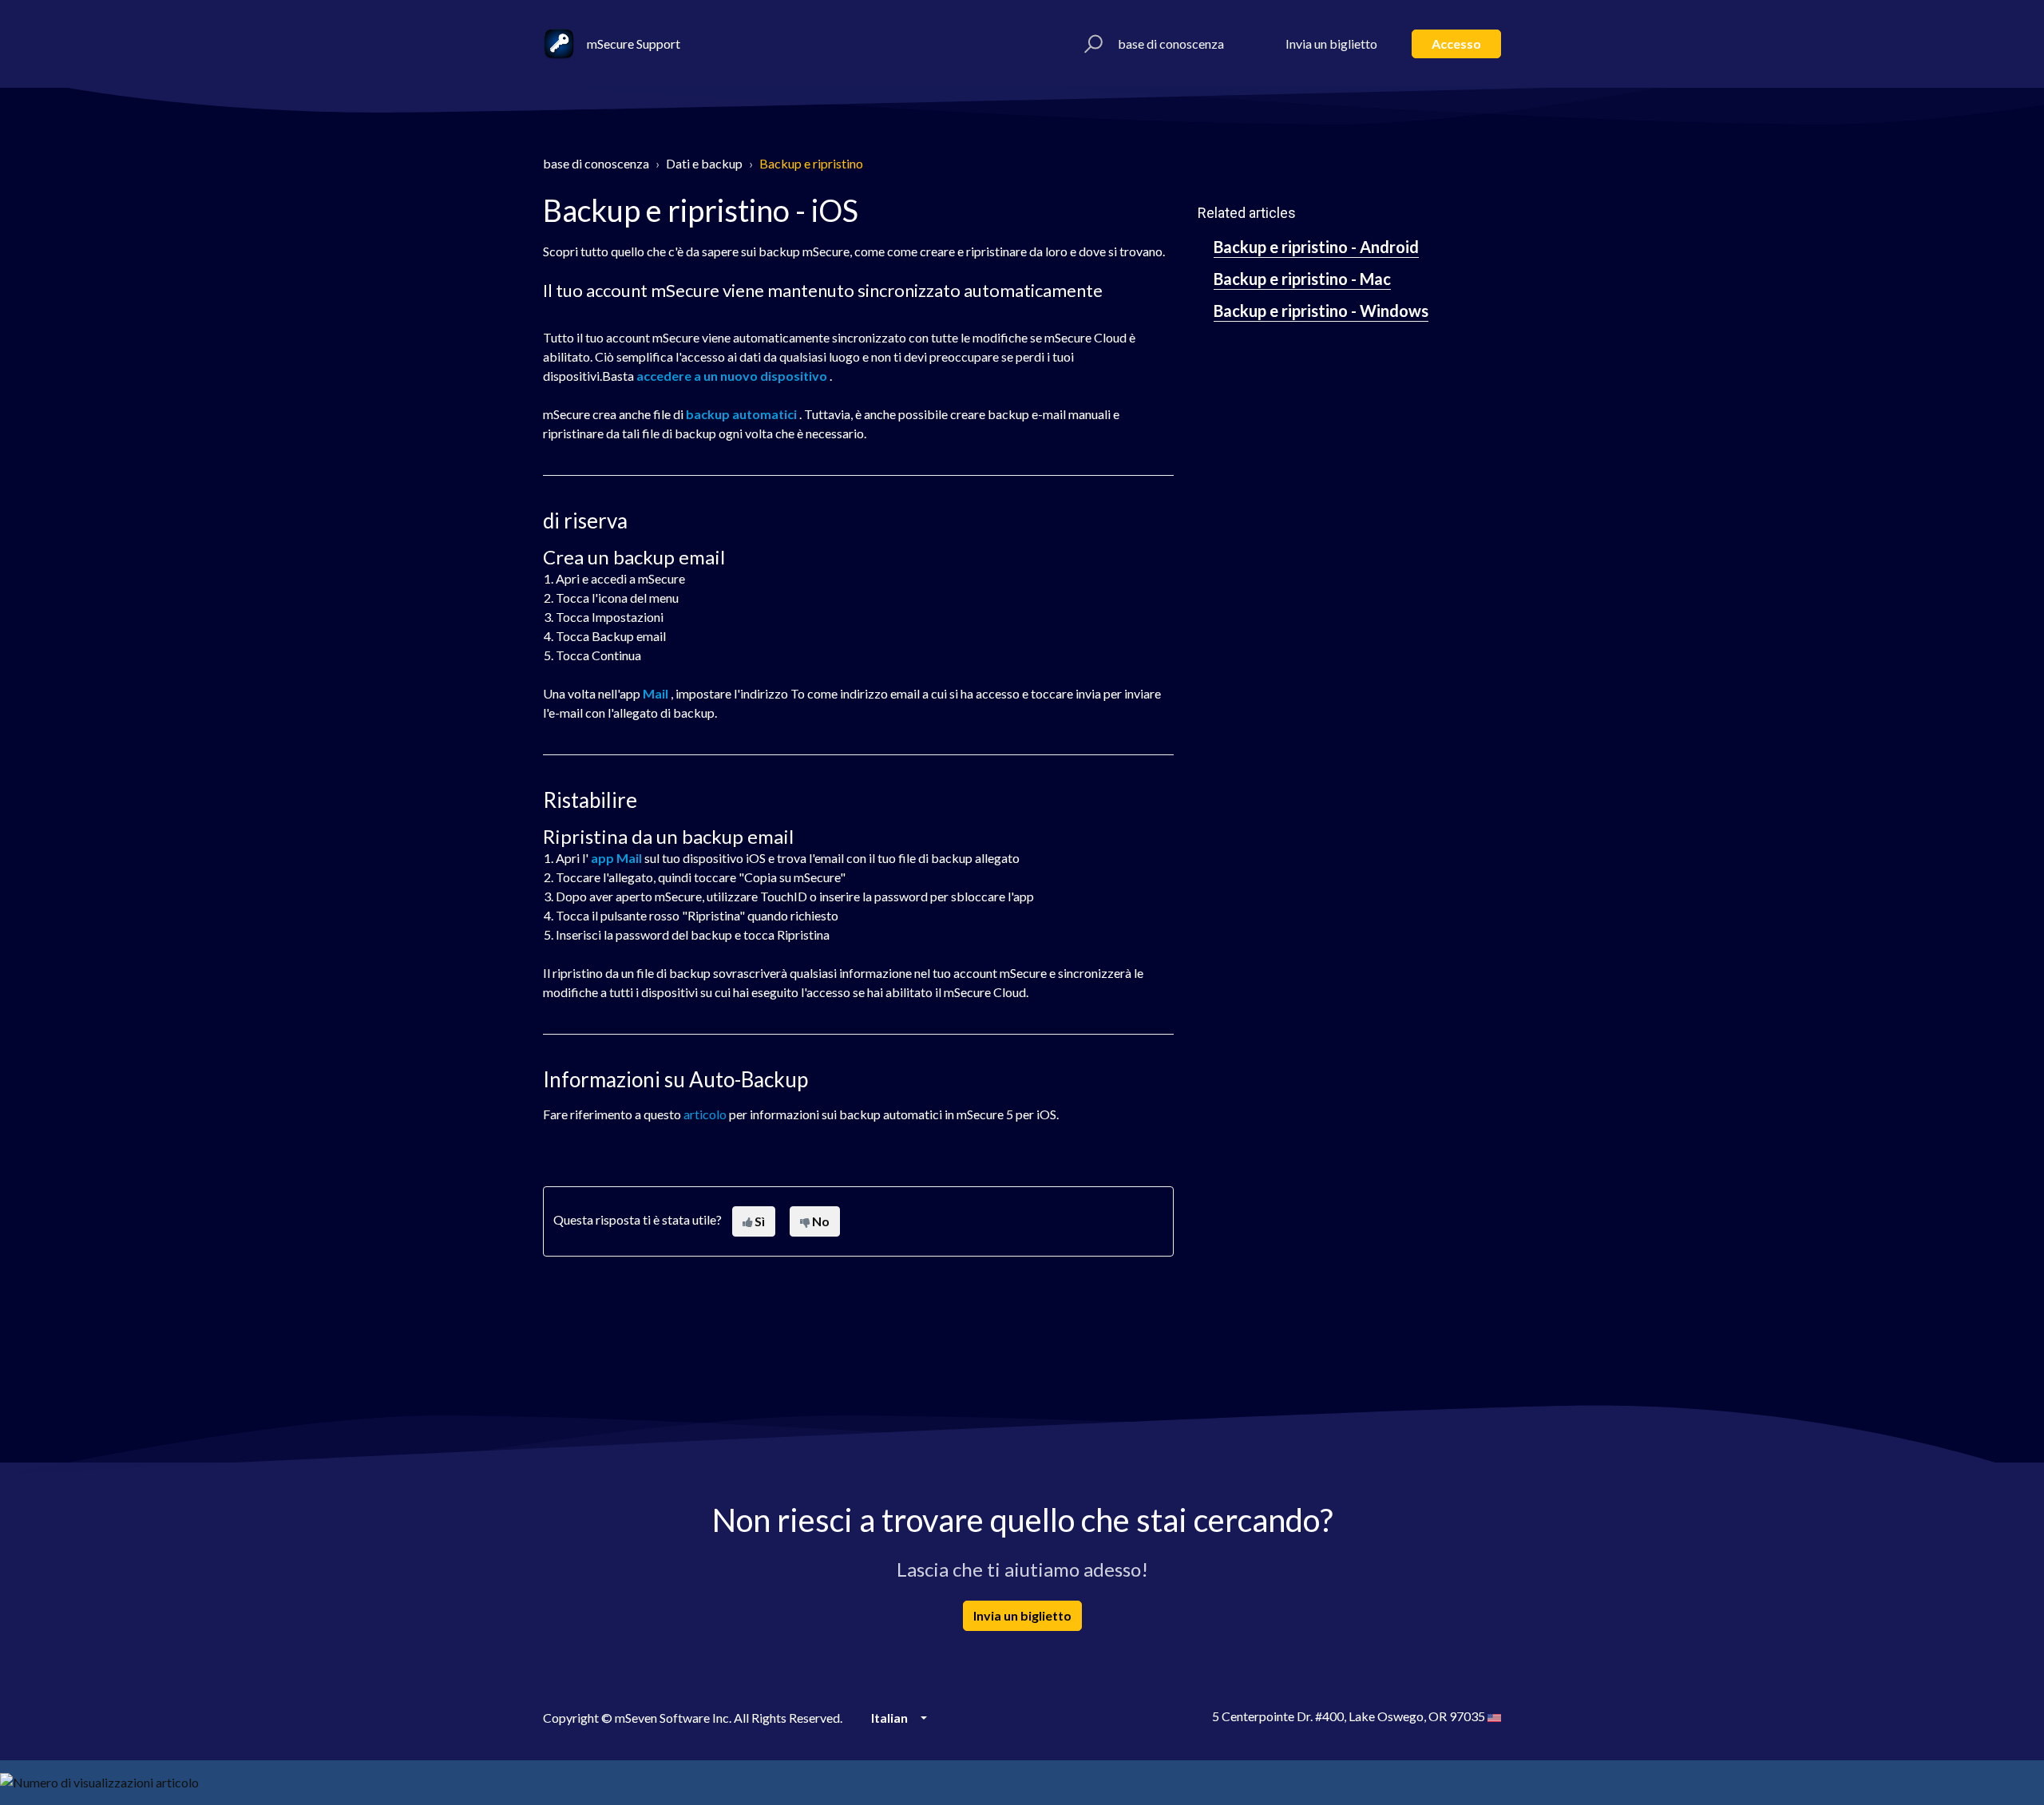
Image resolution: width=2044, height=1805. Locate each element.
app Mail (616, 858)
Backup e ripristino (811, 163)
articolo (705, 1114)
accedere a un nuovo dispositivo (732, 376)
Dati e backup (704, 163)
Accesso (1456, 44)
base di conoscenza (1171, 44)
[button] (1091, 44)
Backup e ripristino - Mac (1302, 279)
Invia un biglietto (1331, 44)
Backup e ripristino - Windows (1321, 311)
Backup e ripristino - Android (1316, 247)
